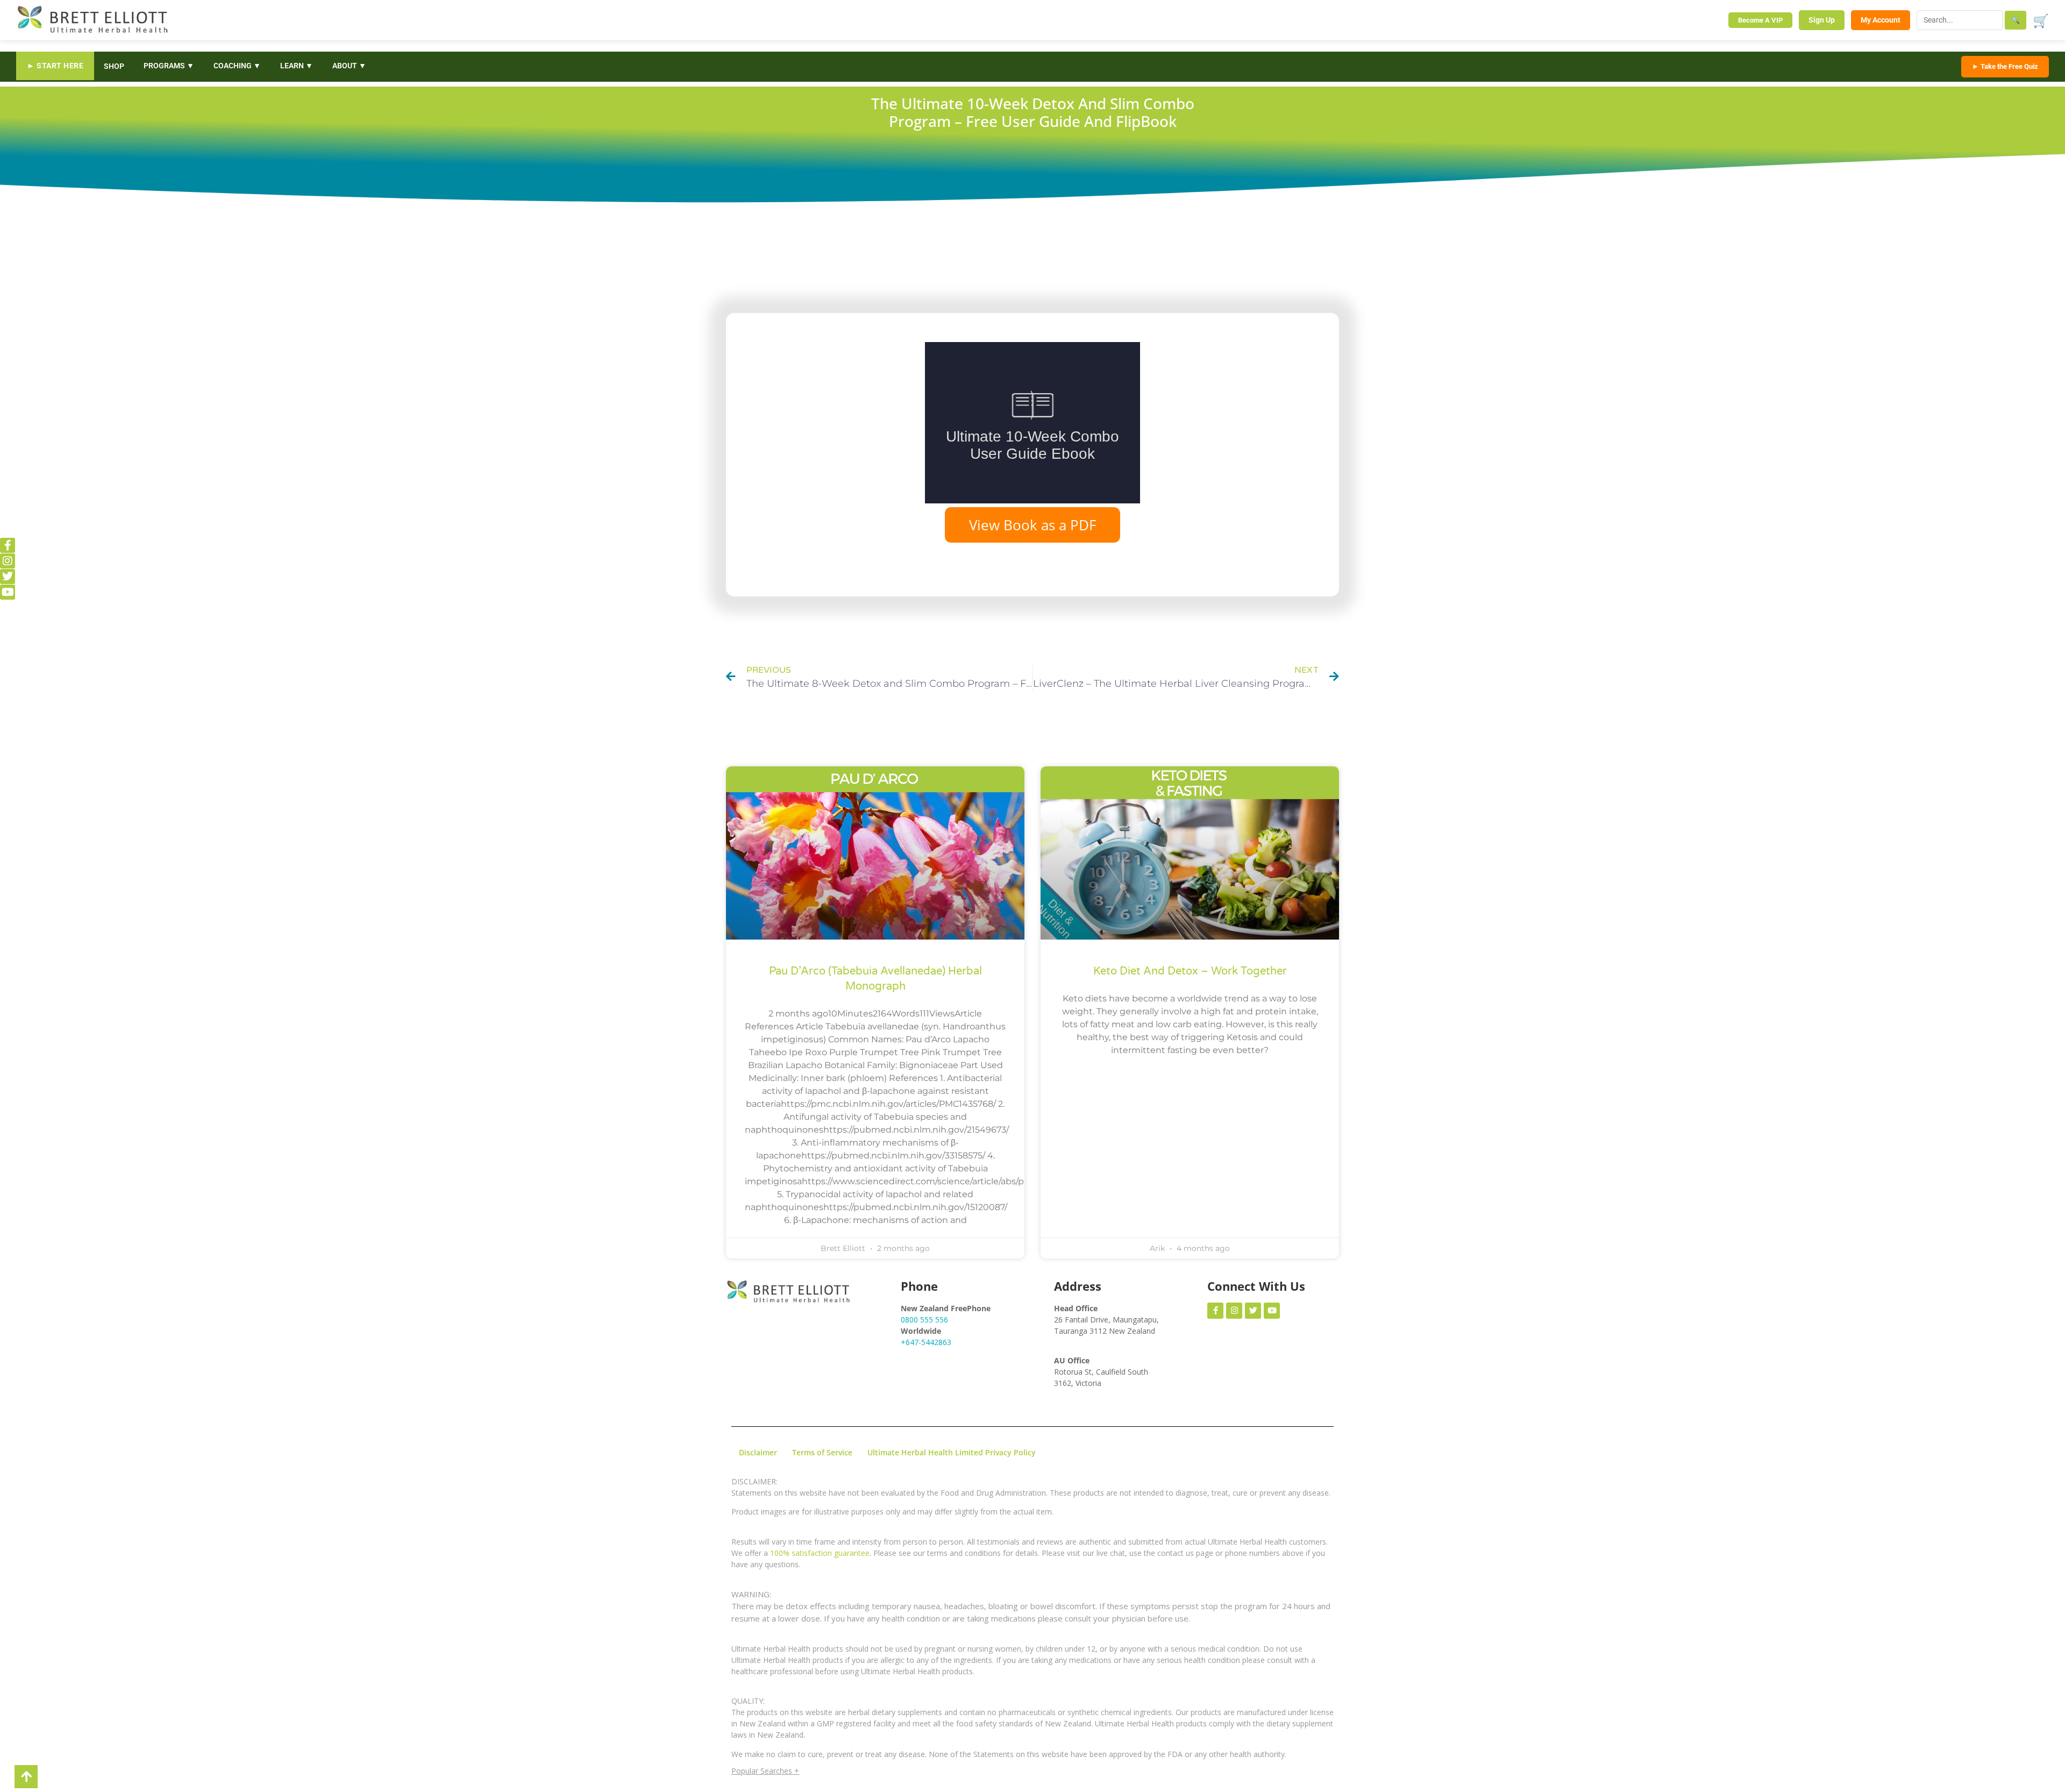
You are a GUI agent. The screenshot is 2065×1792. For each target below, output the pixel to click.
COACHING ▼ (237, 66)
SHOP (114, 66)
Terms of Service (822, 1452)
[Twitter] (8, 577)
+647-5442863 (926, 1342)
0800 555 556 (924, 1320)
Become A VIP (1760, 20)
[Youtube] (8, 592)
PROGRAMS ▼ (169, 66)
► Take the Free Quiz (2005, 66)
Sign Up (1822, 20)
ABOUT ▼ (349, 66)
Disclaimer (758, 1452)
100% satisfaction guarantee (820, 1553)
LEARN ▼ (297, 66)
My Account (1881, 20)
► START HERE (55, 66)
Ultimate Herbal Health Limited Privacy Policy (952, 1452)
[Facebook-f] (8, 545)
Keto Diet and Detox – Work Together (1190, 971)
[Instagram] (8, 561)
